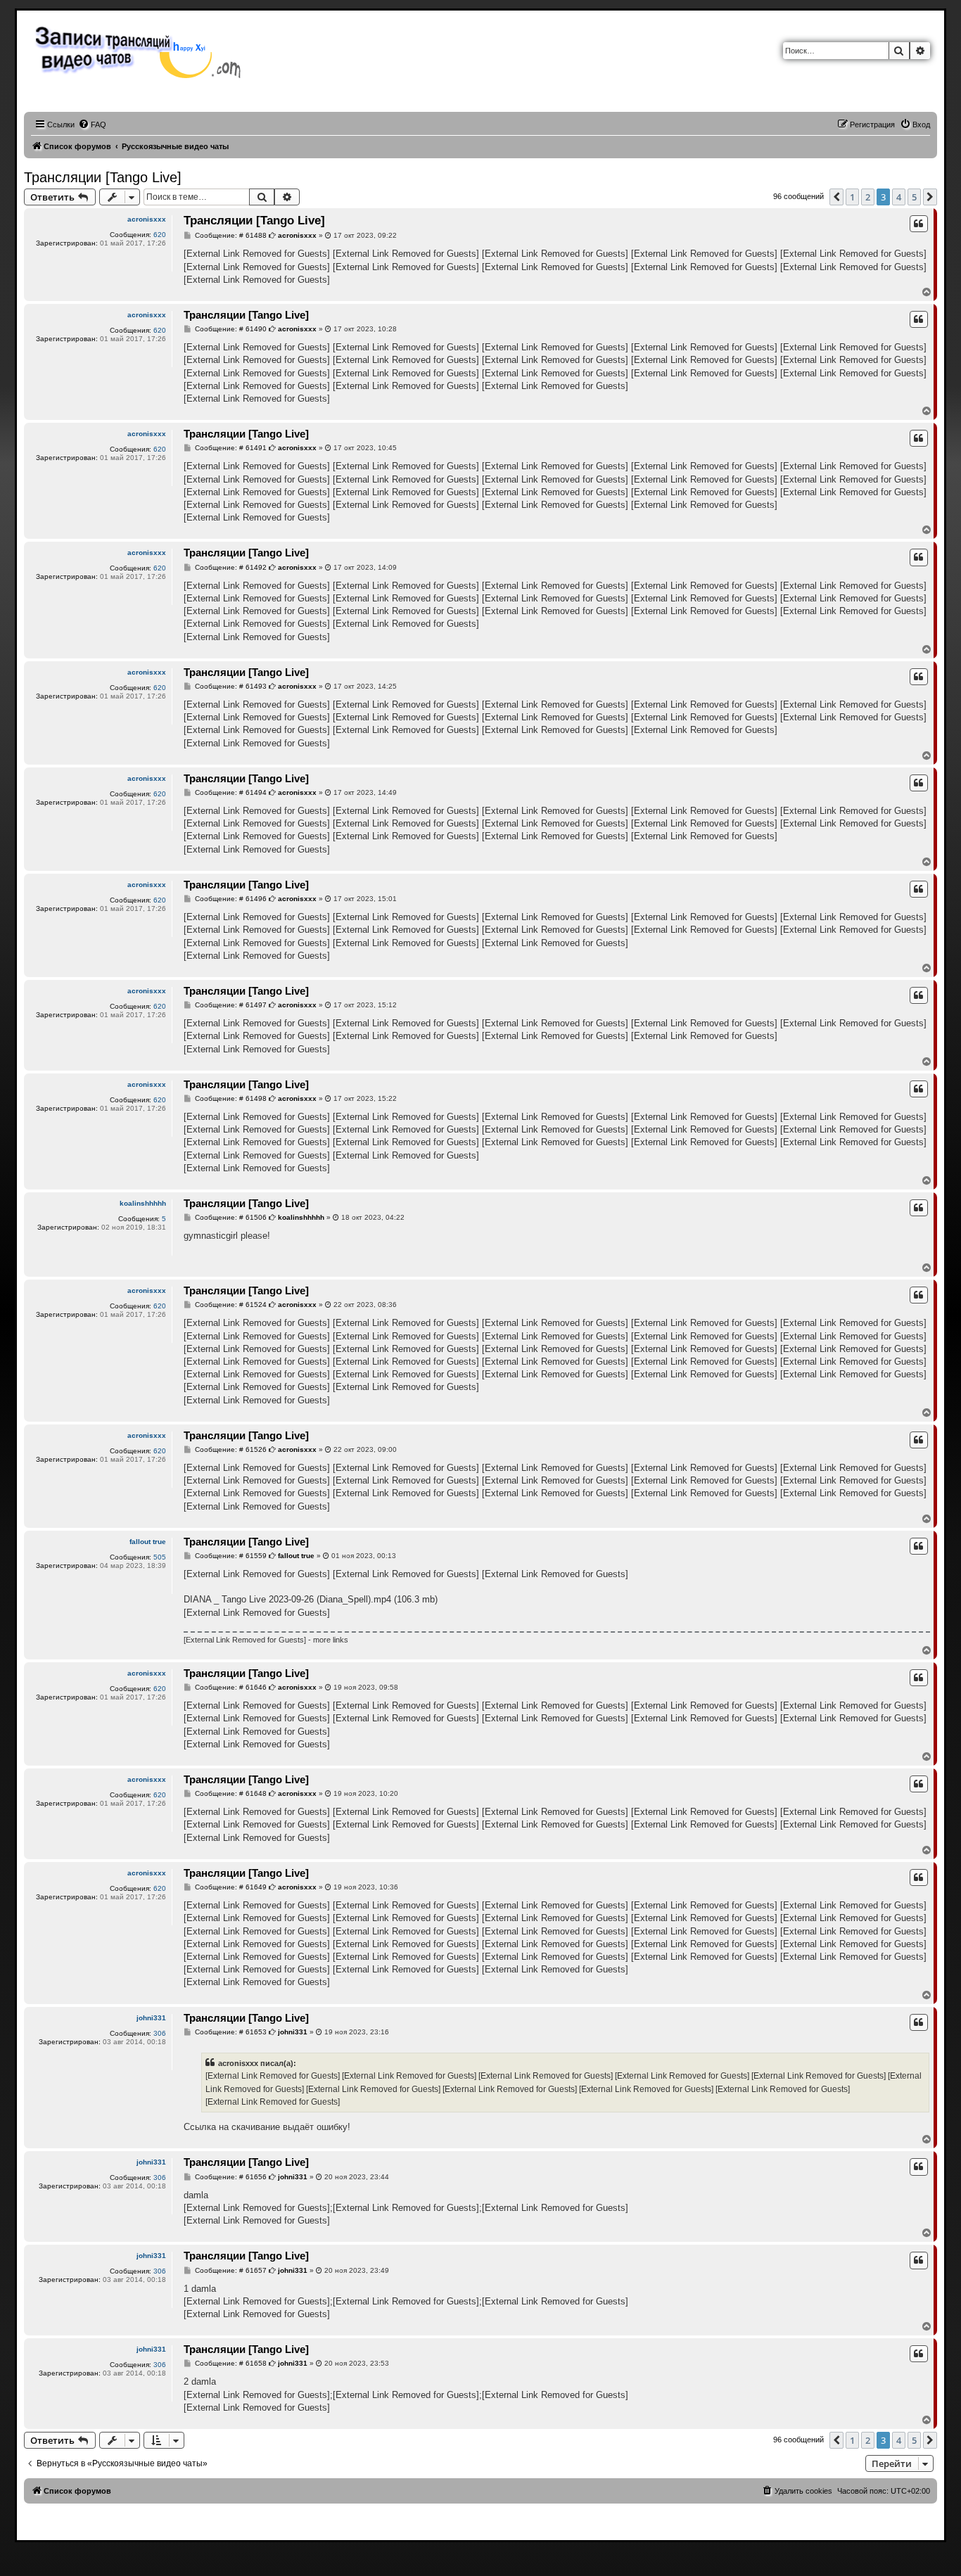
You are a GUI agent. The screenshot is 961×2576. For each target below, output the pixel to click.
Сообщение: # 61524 (230, 1305)
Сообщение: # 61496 (230, 899)
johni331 (151, 2018)
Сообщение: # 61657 (230, 2271)
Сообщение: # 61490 (230, 329)
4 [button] (899, 197)
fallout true (148, 1542)
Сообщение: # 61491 (230, 448)
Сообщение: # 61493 (230, 687)
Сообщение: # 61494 (230, 793)
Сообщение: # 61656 (230, 2177)
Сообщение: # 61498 (230, 1099)
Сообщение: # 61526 (230, 1450)
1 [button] (852, 197)
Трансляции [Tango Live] (103, 177)
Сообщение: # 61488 (230, 236)
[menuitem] (92, 125)
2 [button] (868, 197)
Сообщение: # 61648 (230, 1794)
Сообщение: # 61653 (230, 2032)
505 (160, 1557)
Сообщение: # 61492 (230, 568)
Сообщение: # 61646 (230, 1688)
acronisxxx (147, 219)
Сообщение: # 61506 (230, 1218)
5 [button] (914, 197)
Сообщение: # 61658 (230, 2364)
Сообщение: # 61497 (230, 1005)
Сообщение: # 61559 (230, 1556)
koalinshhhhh (143, 1203)
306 (160, 2033)
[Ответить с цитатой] (919, 224)
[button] (836, 197)
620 (160, 235)
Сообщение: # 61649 (230, 1887)
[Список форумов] (142, 51)
